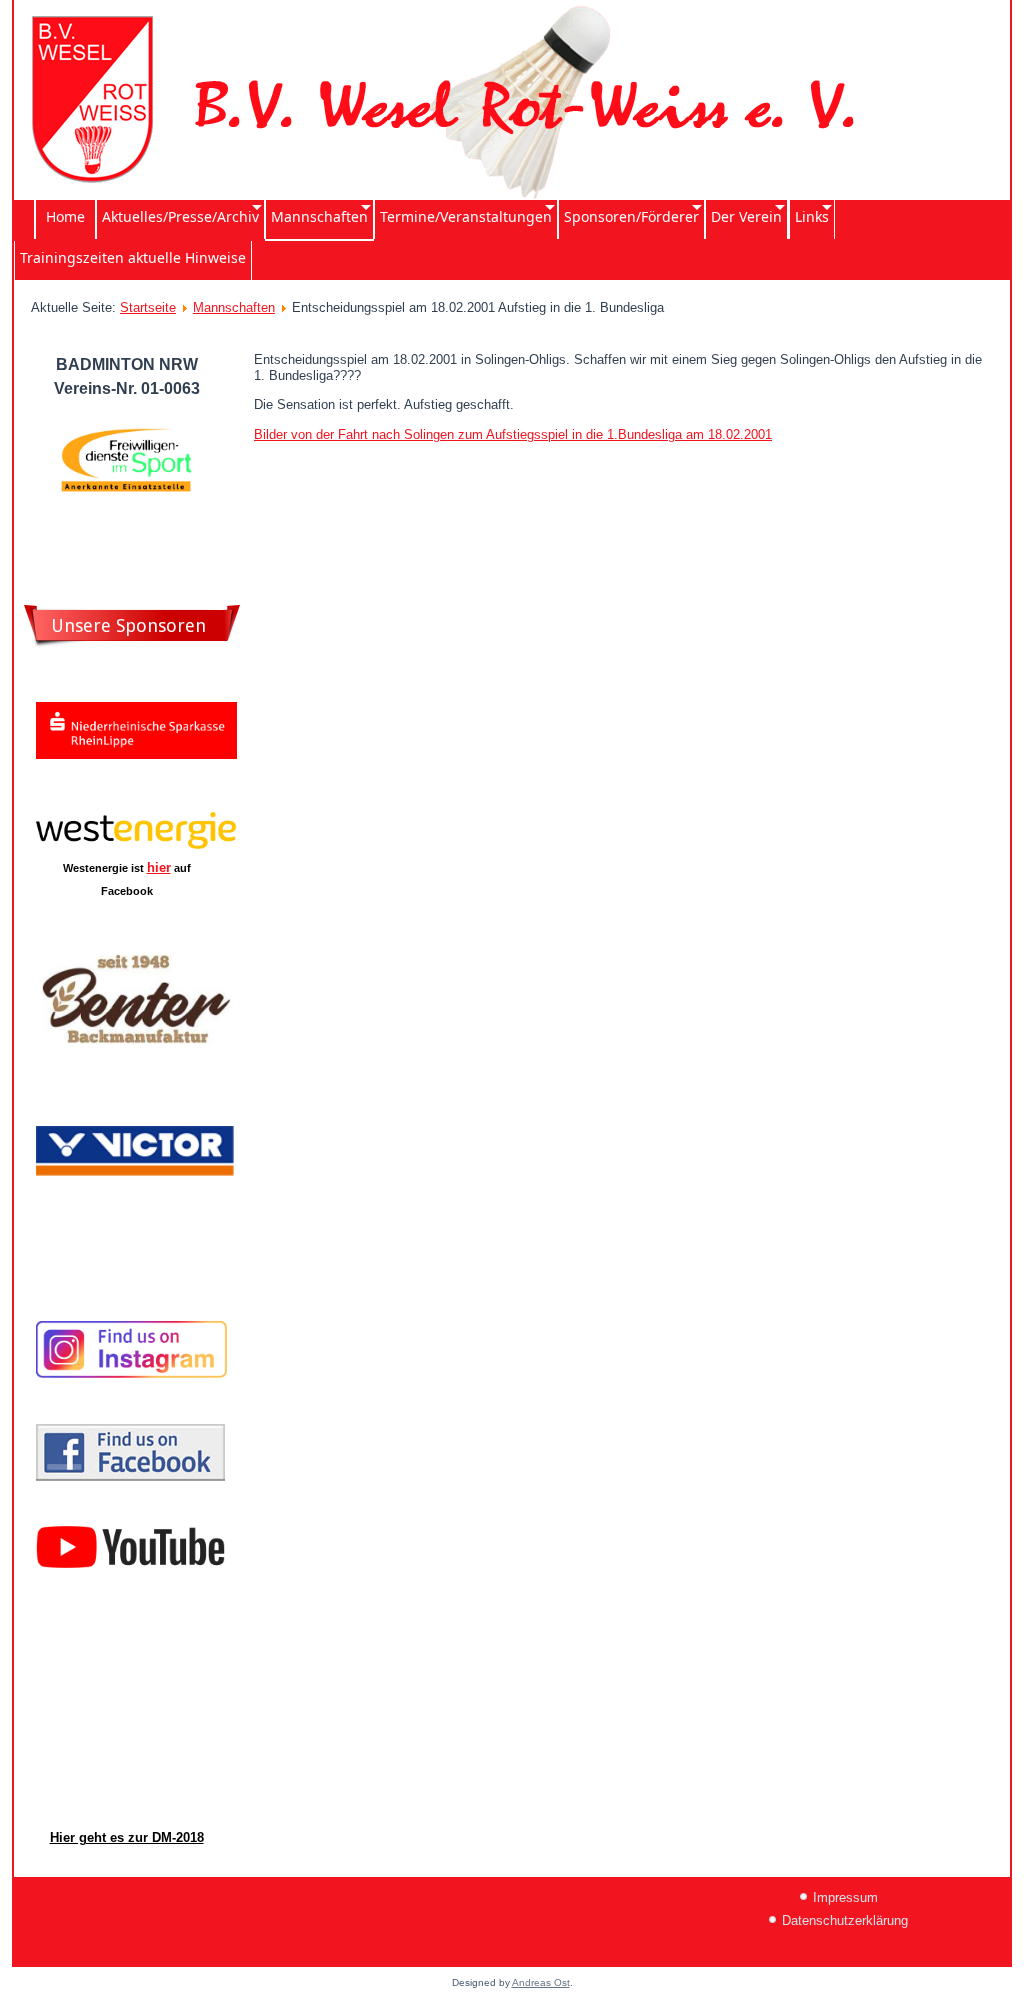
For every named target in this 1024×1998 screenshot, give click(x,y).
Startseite (148, 307)
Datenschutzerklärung (845, 1920)
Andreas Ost (541, 1982)
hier (159, 867)
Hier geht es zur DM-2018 (127, 1837)
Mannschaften (234, 307)
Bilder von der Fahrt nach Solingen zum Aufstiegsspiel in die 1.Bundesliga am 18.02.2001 (513, 434)
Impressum (845, 1897)
